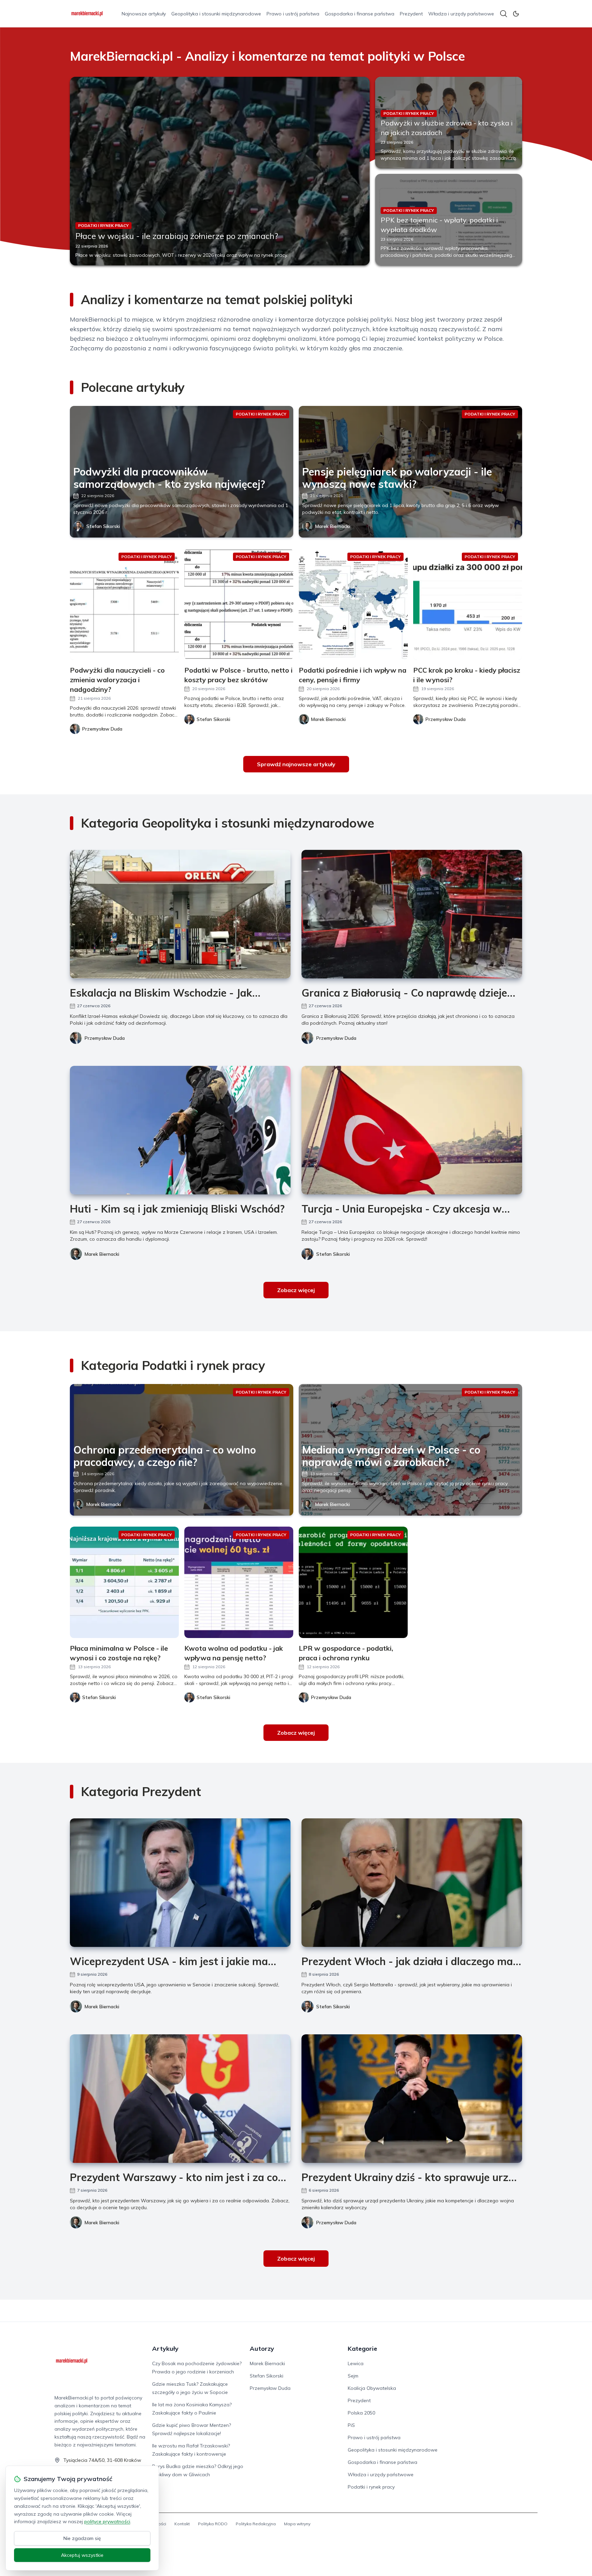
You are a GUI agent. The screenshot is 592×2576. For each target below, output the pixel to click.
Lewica (356, 2363)
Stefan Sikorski (103, 526)
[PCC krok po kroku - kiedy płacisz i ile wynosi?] (468, 604)
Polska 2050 (361, 2413)
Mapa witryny (297, 2524)
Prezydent (411, 14)
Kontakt (182, 2524)
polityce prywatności (107, 2521)
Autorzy (262, 2349)
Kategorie (362, 2349)
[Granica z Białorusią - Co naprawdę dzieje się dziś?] (412, 914)
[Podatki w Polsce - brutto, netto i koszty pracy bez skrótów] (239, 604)
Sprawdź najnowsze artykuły (296, 764)
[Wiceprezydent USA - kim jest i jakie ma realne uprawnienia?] (180, 1883)
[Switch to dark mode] (516, 14)
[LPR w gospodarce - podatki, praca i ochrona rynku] (353, 1582)
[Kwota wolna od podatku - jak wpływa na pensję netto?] (239, 1582)
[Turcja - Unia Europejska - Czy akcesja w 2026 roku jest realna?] (412, 1130)
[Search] (504, 14)
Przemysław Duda (105, 1038)
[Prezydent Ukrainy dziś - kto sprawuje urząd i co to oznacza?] (412, 2099)
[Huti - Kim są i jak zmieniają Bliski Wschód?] (180, 1130)
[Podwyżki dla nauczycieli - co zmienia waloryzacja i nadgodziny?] (124, 604)
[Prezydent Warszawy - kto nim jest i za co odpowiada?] (180, 2099)
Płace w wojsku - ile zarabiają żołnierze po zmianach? (177, 236)
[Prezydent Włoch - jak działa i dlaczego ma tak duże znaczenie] (412, 1883)
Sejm (353, 2376)
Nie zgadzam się (82, 2538)
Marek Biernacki (332, 526)
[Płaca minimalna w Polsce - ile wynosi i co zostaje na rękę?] (124, 1582)
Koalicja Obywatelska (372, 2388)
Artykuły (165, 2349)
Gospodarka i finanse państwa (360, 14)
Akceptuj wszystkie (82, 2555)
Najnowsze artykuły (144, 14)
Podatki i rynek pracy (371, 2487)
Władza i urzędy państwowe (461, 14)
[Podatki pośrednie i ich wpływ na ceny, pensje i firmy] (353, 604)
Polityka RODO (213, 2524)
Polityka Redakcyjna (256, 2524)
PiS (351, 2425)
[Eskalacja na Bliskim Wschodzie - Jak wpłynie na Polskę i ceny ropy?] (180, 914)
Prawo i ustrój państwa (293, 14)
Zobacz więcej (296, 1290)
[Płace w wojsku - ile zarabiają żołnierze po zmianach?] (220, 171)
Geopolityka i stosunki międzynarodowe (216, 14)
